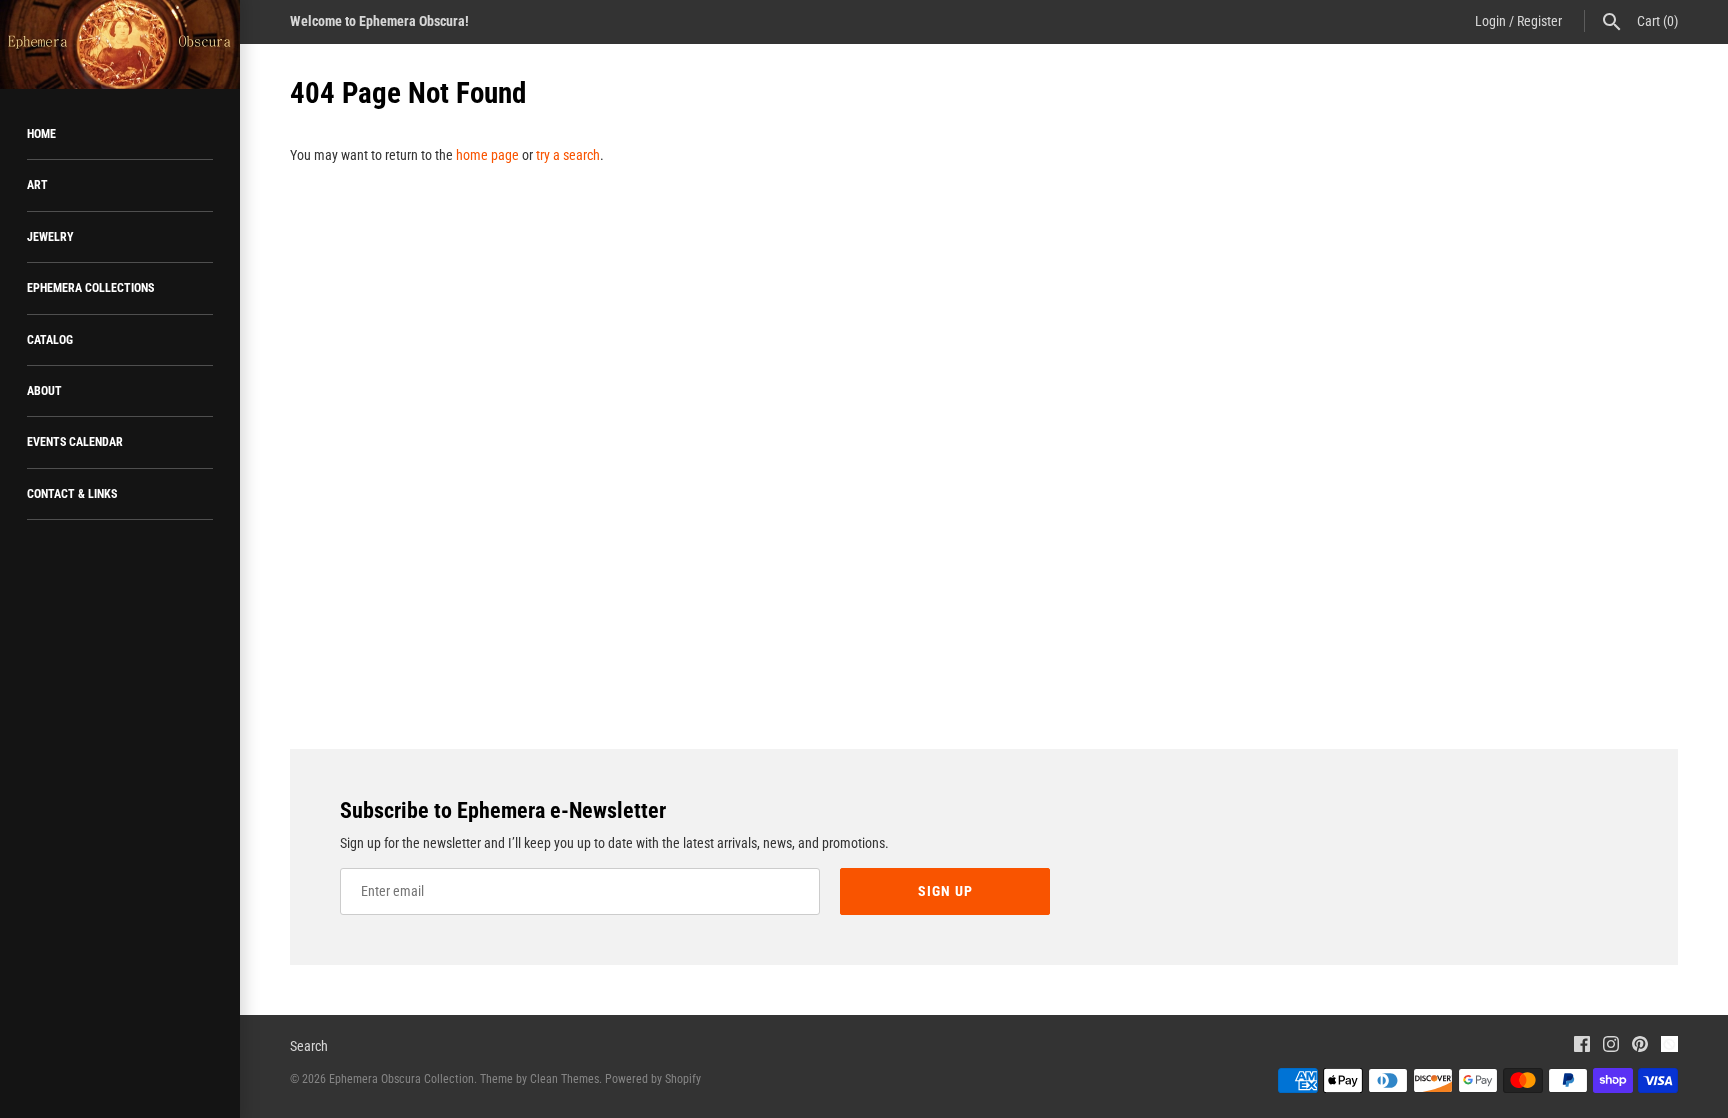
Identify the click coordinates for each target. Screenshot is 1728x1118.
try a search (568, 155)
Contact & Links (72, 494)
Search (309, 1046)
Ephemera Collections (90, 288)
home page (487, 155)
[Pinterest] (1640, 1046)
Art (37, 185)
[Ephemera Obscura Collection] (120, 44)
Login (1490, 21)
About (44, 391)
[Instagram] (1611, 1046)
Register (1539, 21)
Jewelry (50, 237)
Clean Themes (564, 1079)
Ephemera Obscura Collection (401, 1079)
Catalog (50, 340)
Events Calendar (75, 442)
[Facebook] (1582, 1046)
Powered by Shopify (653, 1079)
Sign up (945, 891)
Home (41, 134)
